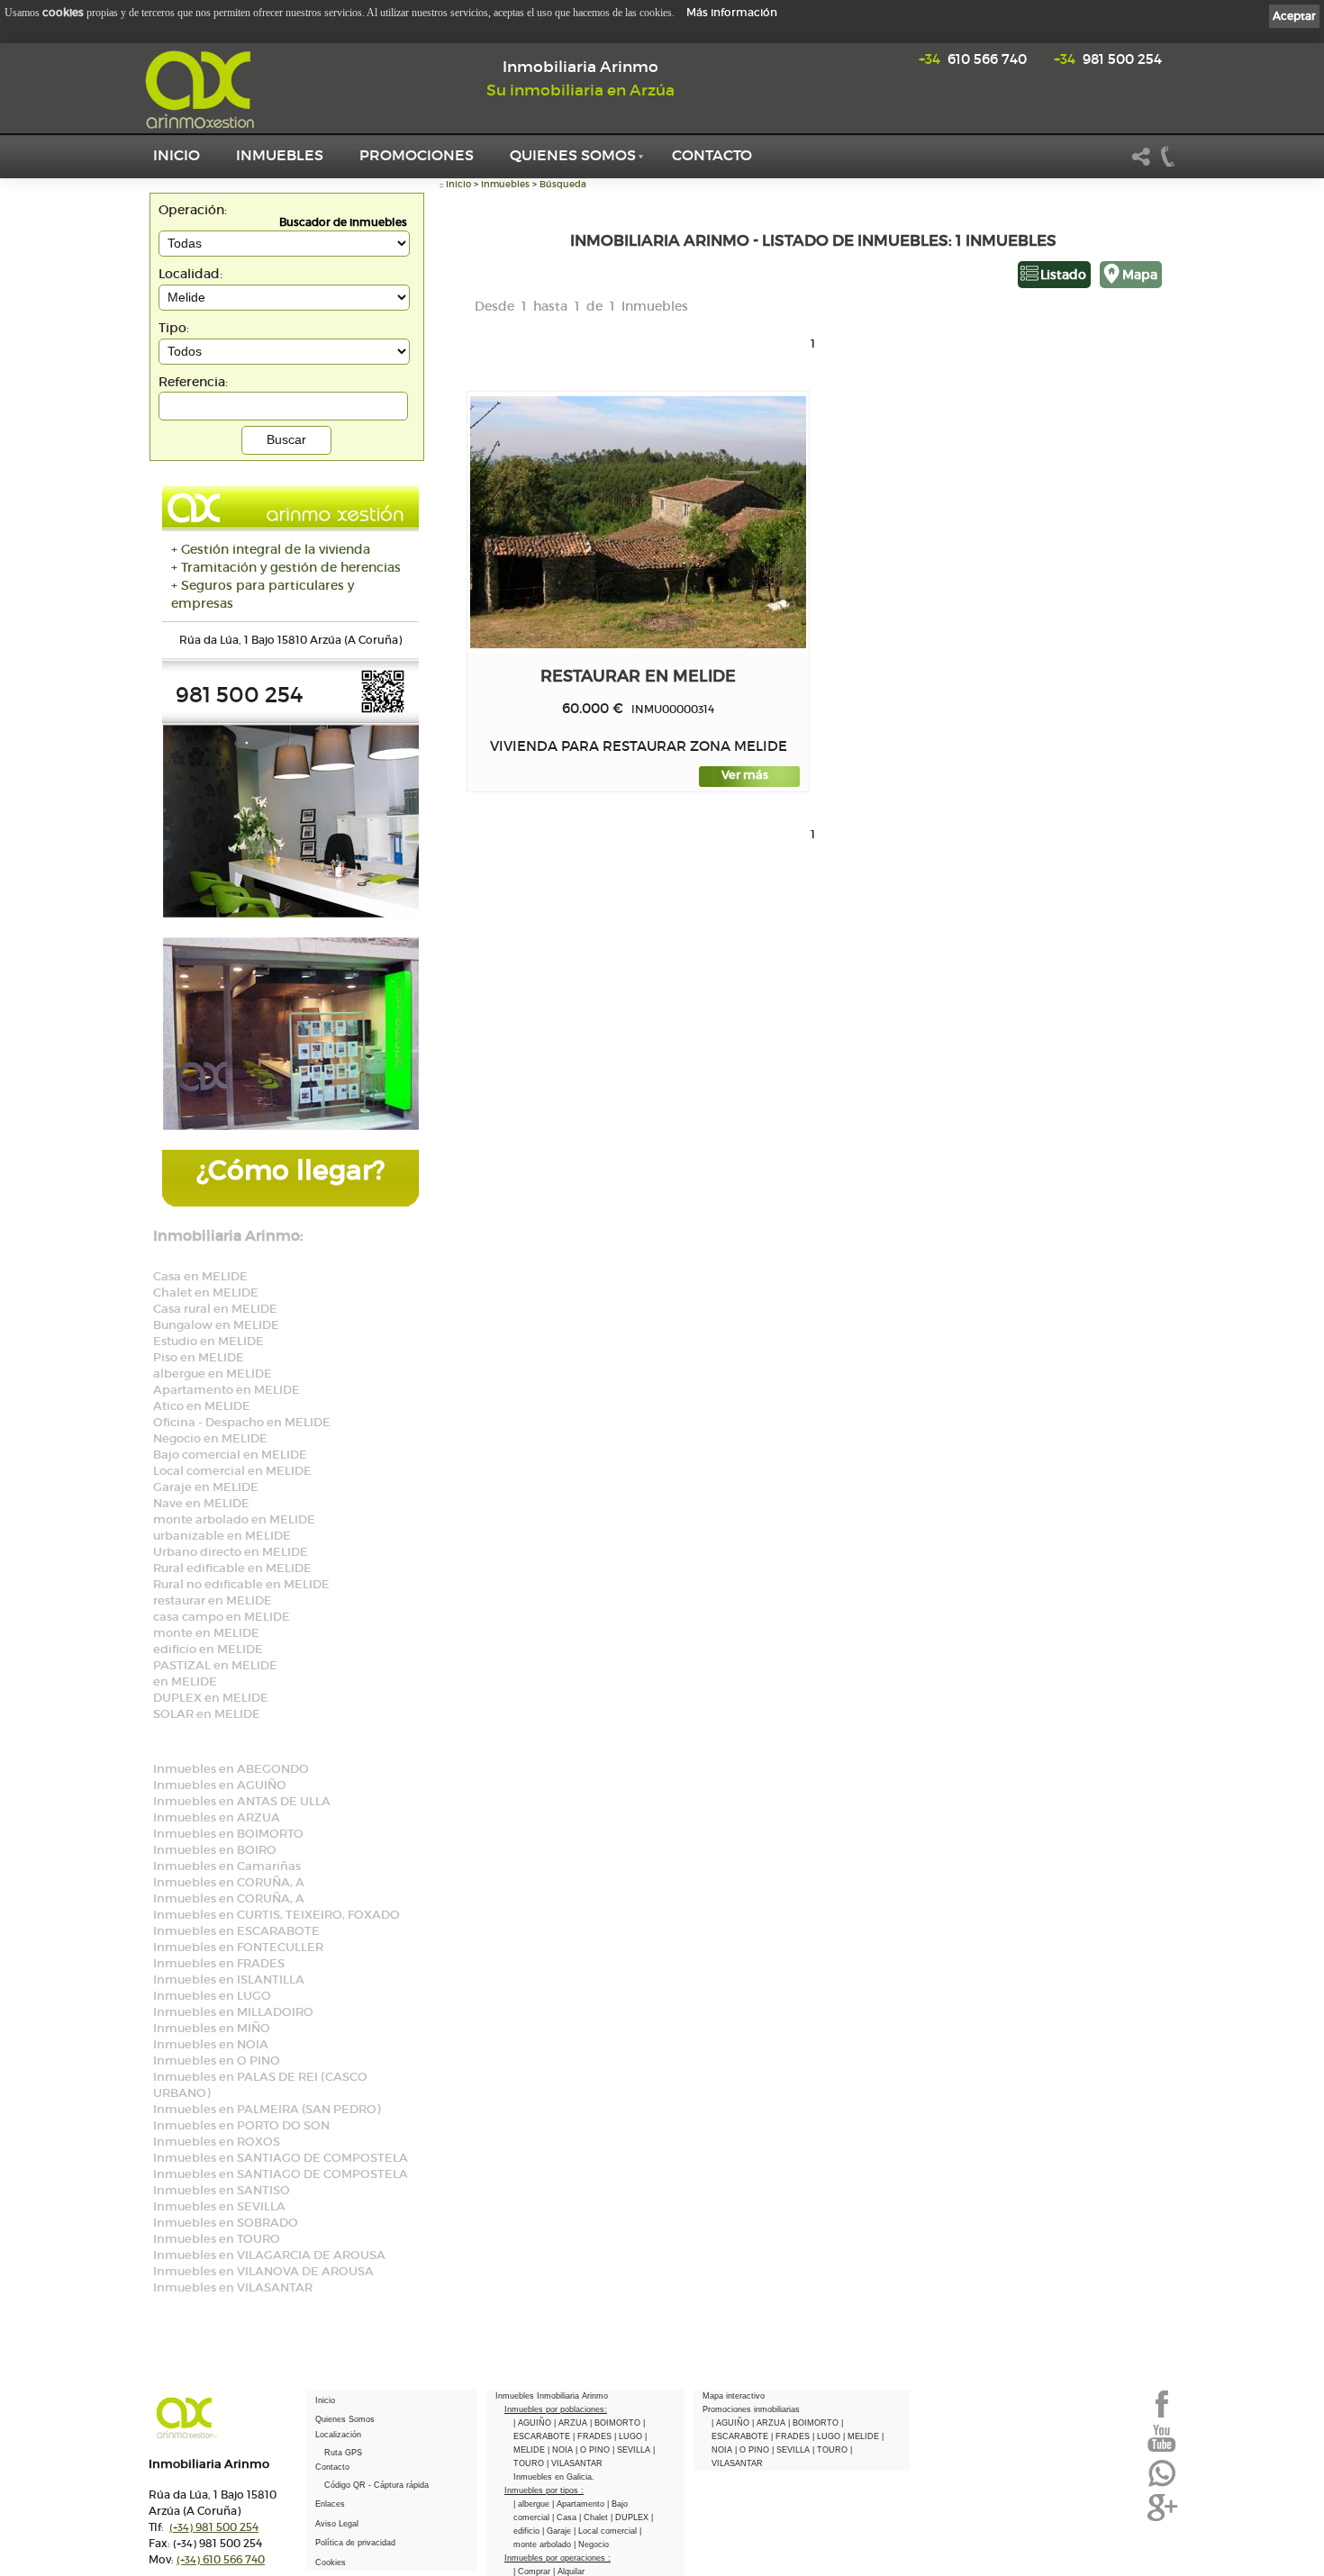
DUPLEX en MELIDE (211, 1698)
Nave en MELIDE (201, 1503)
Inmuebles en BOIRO (215, 1850)
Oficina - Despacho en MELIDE (242, 1422)
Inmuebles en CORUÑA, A (229, 1882)
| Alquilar (569, 2571)
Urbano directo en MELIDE (231, 1552)
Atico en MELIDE (202, 1406)
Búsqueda (563, 184)
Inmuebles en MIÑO (212, 2028)
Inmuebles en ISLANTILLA (229, 1979)
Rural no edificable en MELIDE (241, 1584)
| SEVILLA (633, 2450)
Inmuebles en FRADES (219, 1963)
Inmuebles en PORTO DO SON (241, 2125)
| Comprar (533, 2571)
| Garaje (558, 2531)
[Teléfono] (1168, 164)
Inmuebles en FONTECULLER (238, 1947)
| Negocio (591, 2544)
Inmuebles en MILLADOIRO (233, 2012)
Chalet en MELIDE (206, 1293)
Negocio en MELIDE (210, 1438)
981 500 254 (1108, 59)
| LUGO (630, 2436)
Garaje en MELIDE (206, 1487)
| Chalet (595, 2517)
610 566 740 (973, 59)
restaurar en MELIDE (213, 1600)
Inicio (177, 155)
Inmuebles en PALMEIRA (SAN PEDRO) (267, 2109)
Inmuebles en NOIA (211, 2044)
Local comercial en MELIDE (232, 1471)
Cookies (331, 2562)
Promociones (417, 155)
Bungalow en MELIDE (216, 1325)
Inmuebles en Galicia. (554, 2477)
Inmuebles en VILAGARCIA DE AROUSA (269, 2255)
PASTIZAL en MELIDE (215, 1665)
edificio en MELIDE (208, 1649)
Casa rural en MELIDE (215, 1309)
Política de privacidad (355, 2543)
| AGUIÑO (534, 2423)
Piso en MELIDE (199, 1357)
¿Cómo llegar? (290, 1170)
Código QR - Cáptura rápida (376, 2485)
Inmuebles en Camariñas (227, 1866)
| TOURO (831, 2450)
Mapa (1140, 275)
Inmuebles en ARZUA (217, 1817)
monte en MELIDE (206, 1633)
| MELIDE (862, 2436)
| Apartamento (580, 2504)
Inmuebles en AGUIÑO (220, 1785)
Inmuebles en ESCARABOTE (236, 1931)
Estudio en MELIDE (209, 1341)
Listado (1063, 275)
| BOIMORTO (617, 2423)
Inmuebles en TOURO (217, 2239)
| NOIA (562, 2450)
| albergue (533, 2504)
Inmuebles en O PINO (217, 2061)
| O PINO (594, 2450)
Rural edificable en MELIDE (232, 1568)
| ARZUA (572, 2423)
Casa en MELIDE (200, 1276)
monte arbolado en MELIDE (234, 1519)
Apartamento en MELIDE (227, 1390)
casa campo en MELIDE (222, 1617)
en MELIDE (185, 1681)
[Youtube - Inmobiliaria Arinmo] (1162, 2450)
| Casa (566, 2517)
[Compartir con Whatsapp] (1162, 2485)
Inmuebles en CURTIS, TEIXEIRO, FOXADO (277, 1915)
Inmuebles (280, 155)
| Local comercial (607, 2531)
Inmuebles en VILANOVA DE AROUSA (263, 2271)
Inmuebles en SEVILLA (219, 2206)
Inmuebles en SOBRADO (226, 2223)
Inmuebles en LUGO (212, 1996)
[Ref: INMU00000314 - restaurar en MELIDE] (638, 522)
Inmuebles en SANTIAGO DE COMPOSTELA (281, 2158)
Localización (338, 2435)
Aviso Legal (337, 2524)
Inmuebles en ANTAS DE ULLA (242, 1801)
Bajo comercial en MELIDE (230, 1455)
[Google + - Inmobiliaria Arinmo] (1162, 2519)
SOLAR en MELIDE (207, 1714)
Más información (732, 12)
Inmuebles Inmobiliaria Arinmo (552, 2396)
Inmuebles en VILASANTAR (233, 2287)
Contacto (712, 155)
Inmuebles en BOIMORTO (228, 1834)
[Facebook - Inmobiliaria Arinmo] (1162, 2416)
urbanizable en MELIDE (222, 1536)
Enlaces (330, 2504)
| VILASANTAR (575, 2463)
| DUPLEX (631, 2517)
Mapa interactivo (734, 2396)
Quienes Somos (573, 155)
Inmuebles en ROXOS (217, 2142)
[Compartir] (1141, 164)
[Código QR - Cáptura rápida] (383, 710)
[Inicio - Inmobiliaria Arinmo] (203, 90)
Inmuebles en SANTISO (222, 2190)
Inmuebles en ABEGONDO (231, 1769)
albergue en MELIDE (213, 1374)
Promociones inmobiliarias (751, 2409)
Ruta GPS (343, 2453)
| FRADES (594, 2436)
